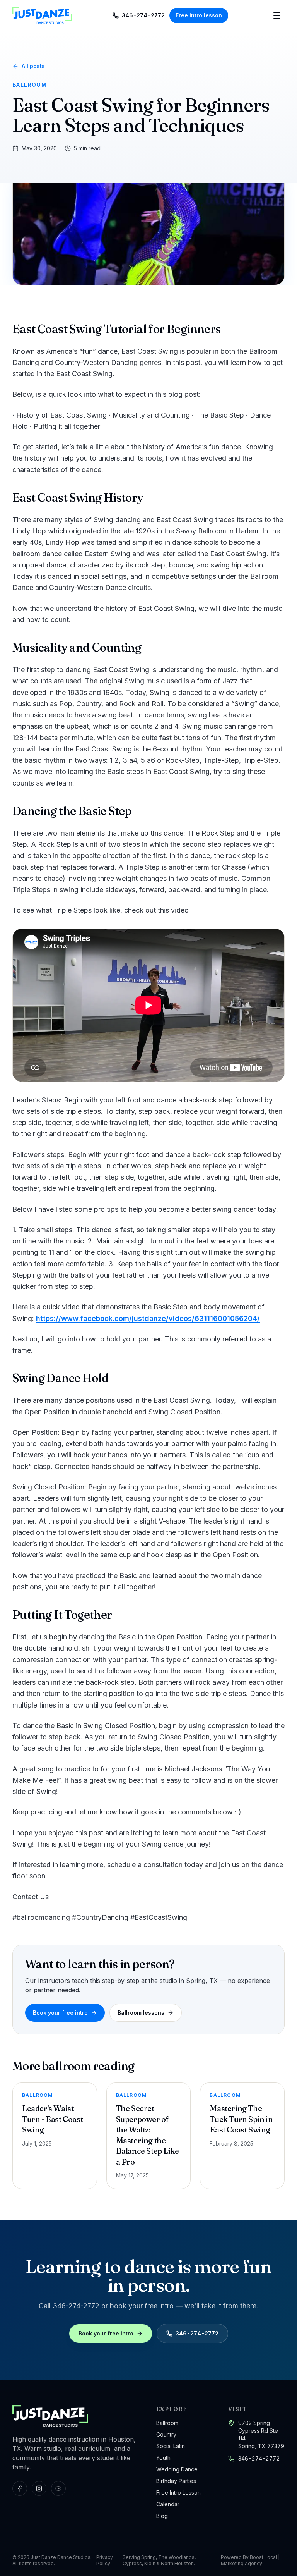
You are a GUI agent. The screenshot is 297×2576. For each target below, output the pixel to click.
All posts (33, 66)
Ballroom (167, 2423)
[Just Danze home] (42, 15)
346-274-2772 (259, 2458)
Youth (163, 2458)
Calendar (168, 2504)
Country (166, 2434)
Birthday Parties (176, 2481)
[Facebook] (20, 2488)
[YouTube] (58, 2488)
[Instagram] (39, 2488)
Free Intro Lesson (178, 2493)
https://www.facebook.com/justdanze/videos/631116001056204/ (148, 1318)
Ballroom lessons (141, 2013)
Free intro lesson (199, 15)
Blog (162, 2516)
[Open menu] (277, 15)
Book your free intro (60, 2013)
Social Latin (171, 2446)
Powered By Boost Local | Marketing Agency (250, 2560)
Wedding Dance (177, 2469)
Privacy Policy (105, 2560)
